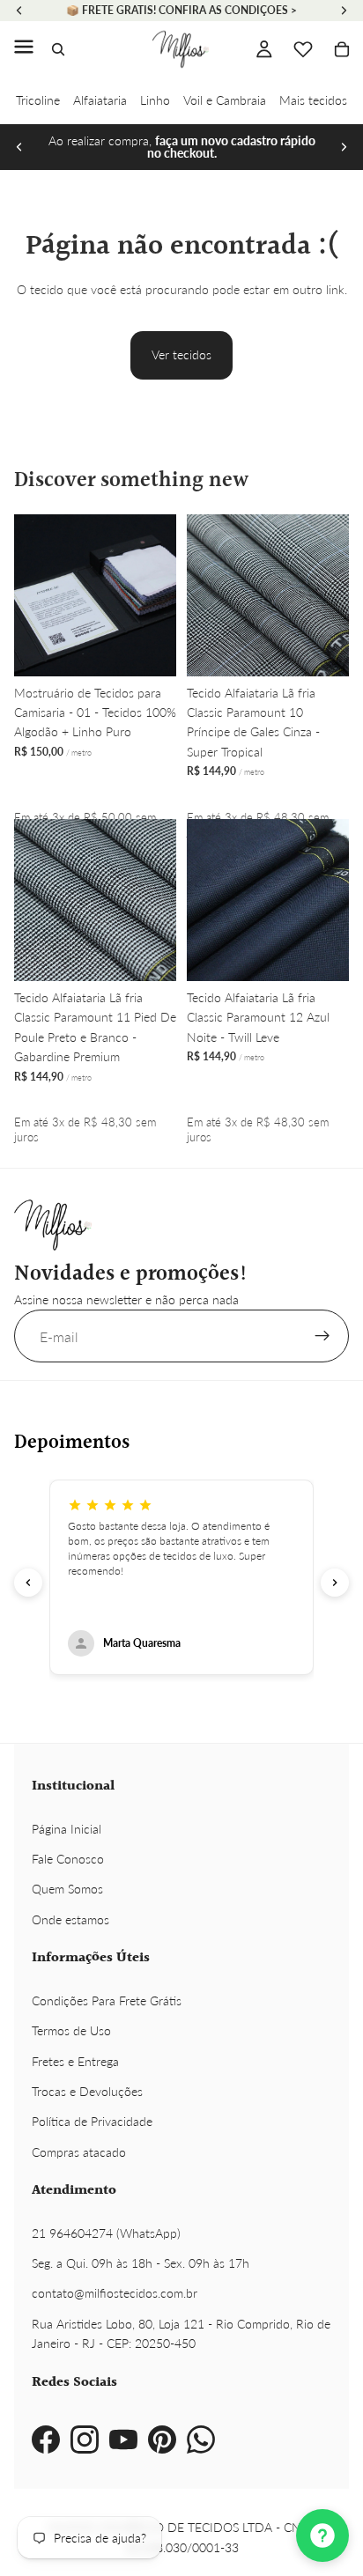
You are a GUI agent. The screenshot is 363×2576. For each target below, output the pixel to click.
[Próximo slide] (344, 147)
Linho (155, 100)
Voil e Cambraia (225, 100)
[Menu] (24, 49)
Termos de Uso (71, 2030)
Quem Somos (67, 1889)
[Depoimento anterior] (28, 1583)
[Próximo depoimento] (335, 1583)
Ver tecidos (181, 354)
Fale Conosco (68, 1859)
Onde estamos (70, 1919)
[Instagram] (85, 2439)
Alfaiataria (100, 100)
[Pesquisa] (58, 49)
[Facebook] (46, 2439)
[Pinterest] (162, 2439)
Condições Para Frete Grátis (107, 2000)
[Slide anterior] (19, 147)
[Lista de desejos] (303, 49)
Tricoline (38, 100)
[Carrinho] (342, 49)
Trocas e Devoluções (87, 2091)
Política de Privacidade (92, 2121)
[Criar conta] (322, 1336)
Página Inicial (67, 1829)
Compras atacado (79, 2152)
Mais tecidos (313, 100)
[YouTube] (123, 2439)
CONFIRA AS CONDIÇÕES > (228, 10)
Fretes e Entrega (75, 2061)
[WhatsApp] (201, 2439)
